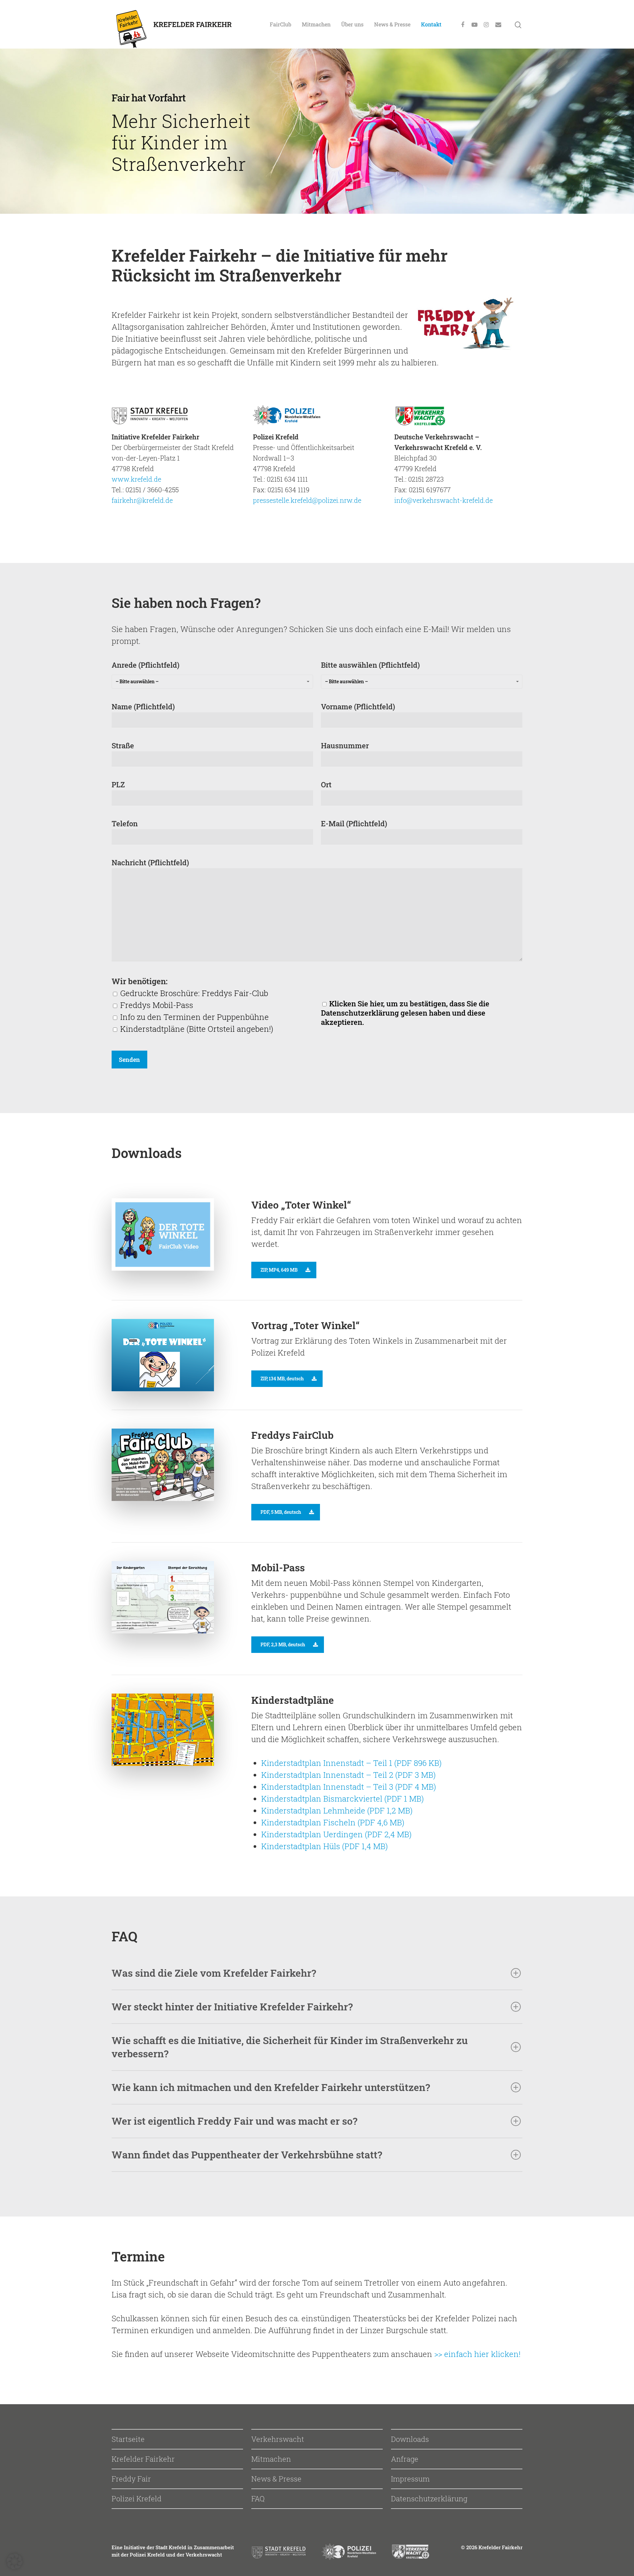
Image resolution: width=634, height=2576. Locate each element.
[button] (15, 2561)
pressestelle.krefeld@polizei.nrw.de (307, 500)
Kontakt (431, 24)
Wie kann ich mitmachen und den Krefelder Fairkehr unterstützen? (271, 2087)
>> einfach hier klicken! (477, 2354)
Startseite (128, 2439)
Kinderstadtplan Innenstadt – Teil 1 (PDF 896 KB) (351, 1763)
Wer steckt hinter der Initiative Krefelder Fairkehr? (232, 2007)
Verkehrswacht (278, 2439)
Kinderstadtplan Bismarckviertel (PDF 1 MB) (342, 1799)
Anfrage (405, 2459)
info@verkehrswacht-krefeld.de (443, 500)
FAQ (258, 2499)
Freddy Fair (131, 2479)
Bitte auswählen (370, 672)
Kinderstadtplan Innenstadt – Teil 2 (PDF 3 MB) (348, 1775)
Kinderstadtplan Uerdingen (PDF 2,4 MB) (336, 1834)
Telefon (125, 823)
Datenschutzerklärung (429, 2499)
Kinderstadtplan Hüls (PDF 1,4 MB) (324, 1846)
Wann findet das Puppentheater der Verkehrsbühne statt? (247, 2155)
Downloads (410, 2439)
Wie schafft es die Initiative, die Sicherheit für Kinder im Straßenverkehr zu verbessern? (290, 2047)
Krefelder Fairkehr (143, 2459)
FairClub (281, 24)
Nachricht (150, 862)
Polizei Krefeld (137, 2499)
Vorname (358, 707)
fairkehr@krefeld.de (142, 500)
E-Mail (354, 823)
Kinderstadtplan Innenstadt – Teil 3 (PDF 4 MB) (349, 1787)
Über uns (352, 24)
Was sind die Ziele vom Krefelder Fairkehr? (214, 1973)
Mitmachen (316, 24)
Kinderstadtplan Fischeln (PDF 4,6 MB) (333, 1822)
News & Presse (392, 24)
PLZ (118, 784)
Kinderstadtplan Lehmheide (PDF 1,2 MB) (337, 1811)
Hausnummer (345, 746)
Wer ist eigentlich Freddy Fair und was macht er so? (234, 2121)
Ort (326, 784)
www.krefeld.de (136, 479)
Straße (123, 746)
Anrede (145, 672)
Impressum (410, 2479)
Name (143, 707)
